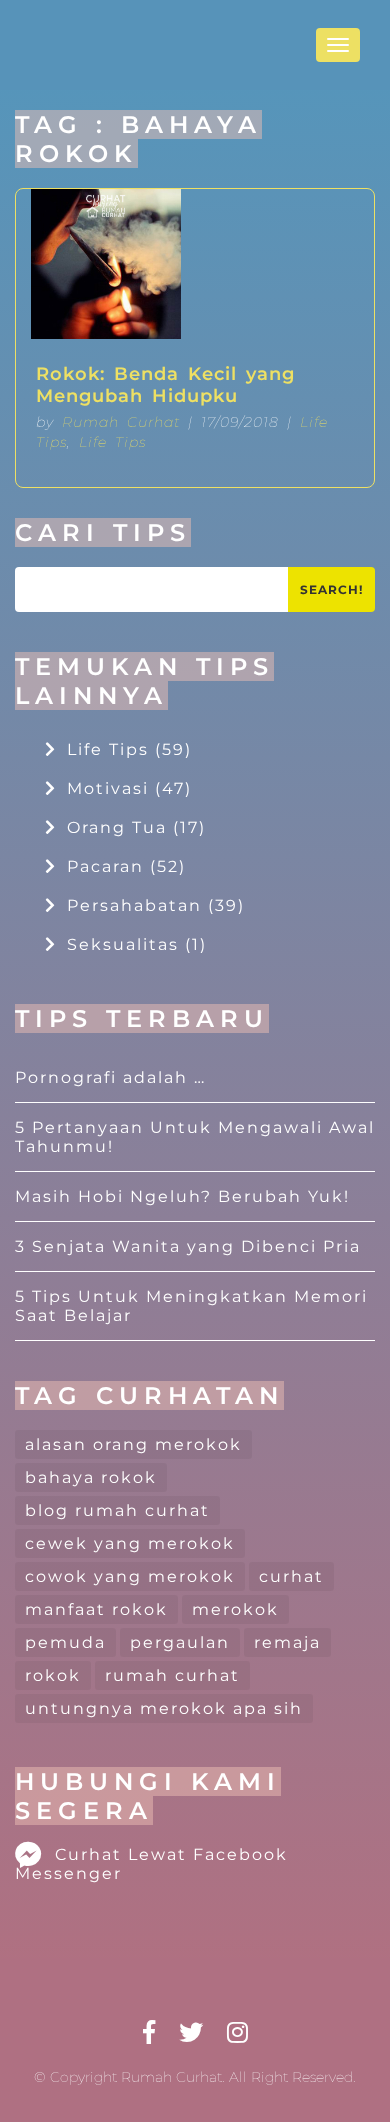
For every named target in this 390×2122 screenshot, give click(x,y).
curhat (291, 1576)
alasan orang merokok (133, 1444)
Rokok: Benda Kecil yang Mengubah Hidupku (165, 385)
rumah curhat (172, 1675)
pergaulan (180, 1642)
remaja (287, 1642)
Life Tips (112, 442)
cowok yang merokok (130, 1576)
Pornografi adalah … (110, 1077)
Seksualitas (137, 944)
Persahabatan (156, 905)
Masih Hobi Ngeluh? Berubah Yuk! (182, 1196)
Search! (331, 589)
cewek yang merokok (130, 1543)
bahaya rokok (91, 1477)
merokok (235, 1609)
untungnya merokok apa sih (164, 1708)
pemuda (65, 1642)
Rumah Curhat (121, 422)
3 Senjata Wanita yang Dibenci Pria (188, 1246)
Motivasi (129, 788)
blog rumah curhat (117, 1510)
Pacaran (126, 866)
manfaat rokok (96, 1609)
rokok (53, 1675)
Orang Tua (136, 827)
